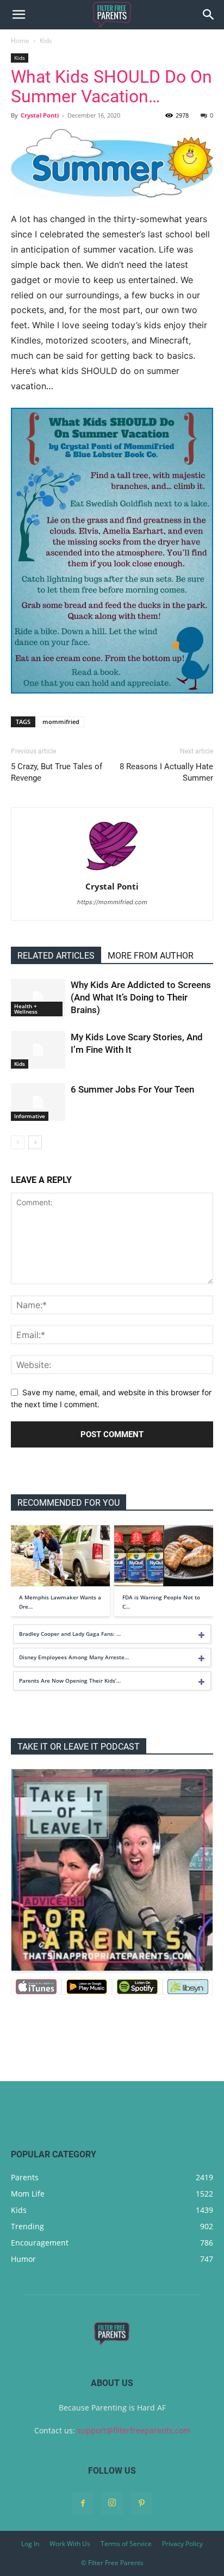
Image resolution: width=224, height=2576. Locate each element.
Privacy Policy (182, 2544)
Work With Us (70, 2544)
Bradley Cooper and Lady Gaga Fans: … (70, 1634)
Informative (30, 1116)
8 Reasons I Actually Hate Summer (166, 772)
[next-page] (35, 1142)
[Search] (209, 15)
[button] (18, 15)
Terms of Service (126, 2544)
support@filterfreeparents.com (134, 2430)
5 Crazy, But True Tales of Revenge (57, 772)
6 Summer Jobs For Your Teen (132, 1089)
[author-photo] (112, 871)
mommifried (61, 722)
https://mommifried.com (112, 902)
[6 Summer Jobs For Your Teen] (38, 1102)
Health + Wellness (26, 1009)
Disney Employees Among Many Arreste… (74, 1657)
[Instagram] (112, 2503)
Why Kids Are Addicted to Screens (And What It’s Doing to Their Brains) (141, 997)
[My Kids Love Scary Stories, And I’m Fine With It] (38, 1050)
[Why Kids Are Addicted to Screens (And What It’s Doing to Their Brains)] (38, 998)
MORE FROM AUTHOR (151, 956)
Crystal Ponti (40, 115)
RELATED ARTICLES (56, 956)
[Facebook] (83, 2504)
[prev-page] (18, 1142)
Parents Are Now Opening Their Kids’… (70, 1680)
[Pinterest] (141, 2504)
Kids (46, 41)
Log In (30, 2544)
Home (20, 41)
